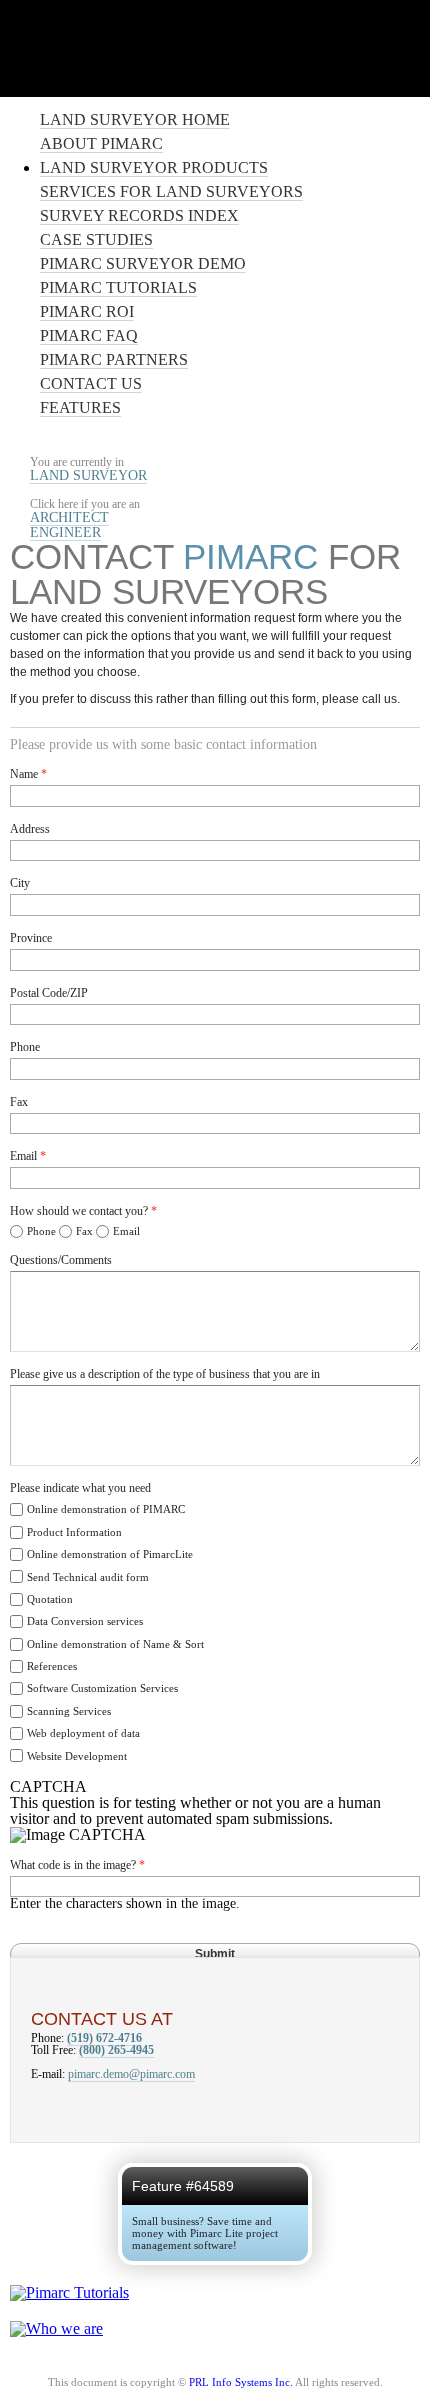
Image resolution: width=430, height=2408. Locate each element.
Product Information (74, 1532)
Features (80, 407)
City (20, 883)
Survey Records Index (139, 215)
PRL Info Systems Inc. (241, 2382)
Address (30, 829)
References (52, 1666)
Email (28, 1156)
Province (31, 938)
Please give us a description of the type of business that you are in (165, 1374)
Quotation (50, 1599)
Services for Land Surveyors (171, 191)
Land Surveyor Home (135, 119)
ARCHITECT (69, 517)
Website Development (77, 1756)
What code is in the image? (77, 1865)
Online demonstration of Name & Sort (115, 1644)
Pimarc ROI (87, 311)
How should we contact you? (83, 1211)
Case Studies (96, 239)
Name (28, 774)
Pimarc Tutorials (118, 287)
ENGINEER (65, 532)
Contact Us (91, 383)
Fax (19, 1102)
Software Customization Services (102, 1688)
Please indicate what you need (80, 1488)
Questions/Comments (61, 1260)
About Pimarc (101, 143)
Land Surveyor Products (154, 167)
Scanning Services (69, 1711)
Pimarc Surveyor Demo (143, 263)
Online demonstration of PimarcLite (110, 1554)
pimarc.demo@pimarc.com (131, 2074)
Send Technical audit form (88, 1577)
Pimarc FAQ (89, 335)
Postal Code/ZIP (49, 993)
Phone (25, 1047)
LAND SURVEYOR (88, 475)
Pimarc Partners (114, 359)
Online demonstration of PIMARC (106, 1509)
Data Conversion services (85, 1621)
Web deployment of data (83, 1733)
